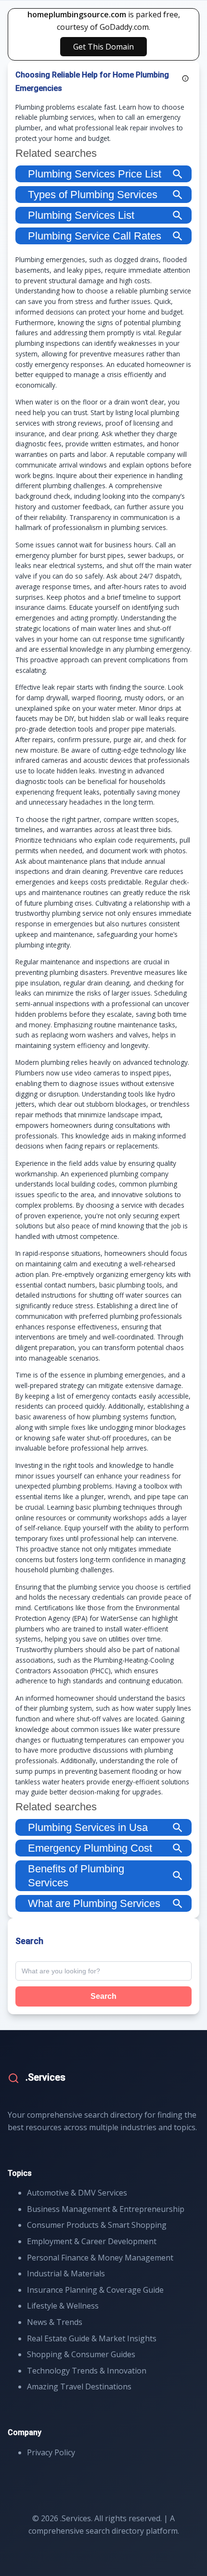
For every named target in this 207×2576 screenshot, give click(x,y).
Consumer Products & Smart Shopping (97, 2225)
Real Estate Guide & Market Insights (92, 2338)
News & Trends (55, 2322)
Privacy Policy (51, 2452)
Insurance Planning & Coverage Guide (95, 2290)
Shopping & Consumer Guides (81, 2354)
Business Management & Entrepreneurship (106, 2209)
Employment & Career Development (92, 2241)
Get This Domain (103, 47)
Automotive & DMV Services (77, 2193)
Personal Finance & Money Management (100, 2258)
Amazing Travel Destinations (79, 2387)
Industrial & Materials (66, 2273)
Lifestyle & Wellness (63, 2306)
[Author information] (185, 78)
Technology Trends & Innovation (87, 2371)
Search (103, 1996)
